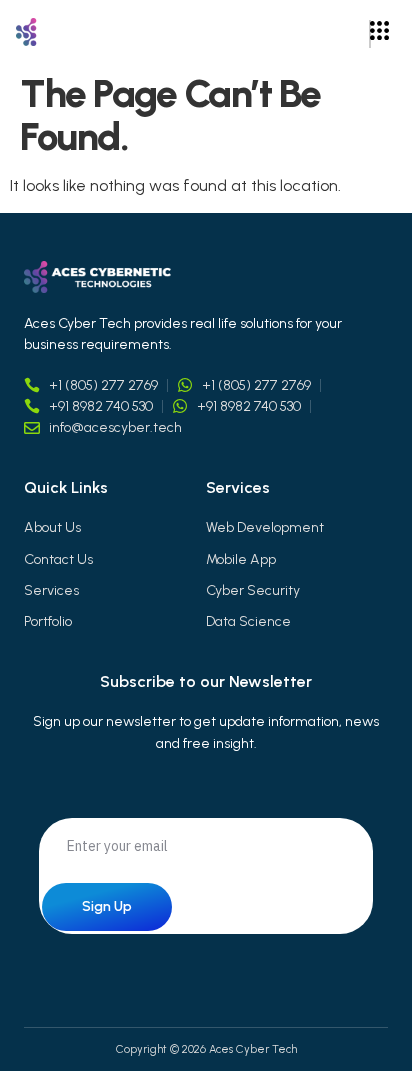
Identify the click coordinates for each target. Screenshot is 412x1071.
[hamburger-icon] (370, 34)
